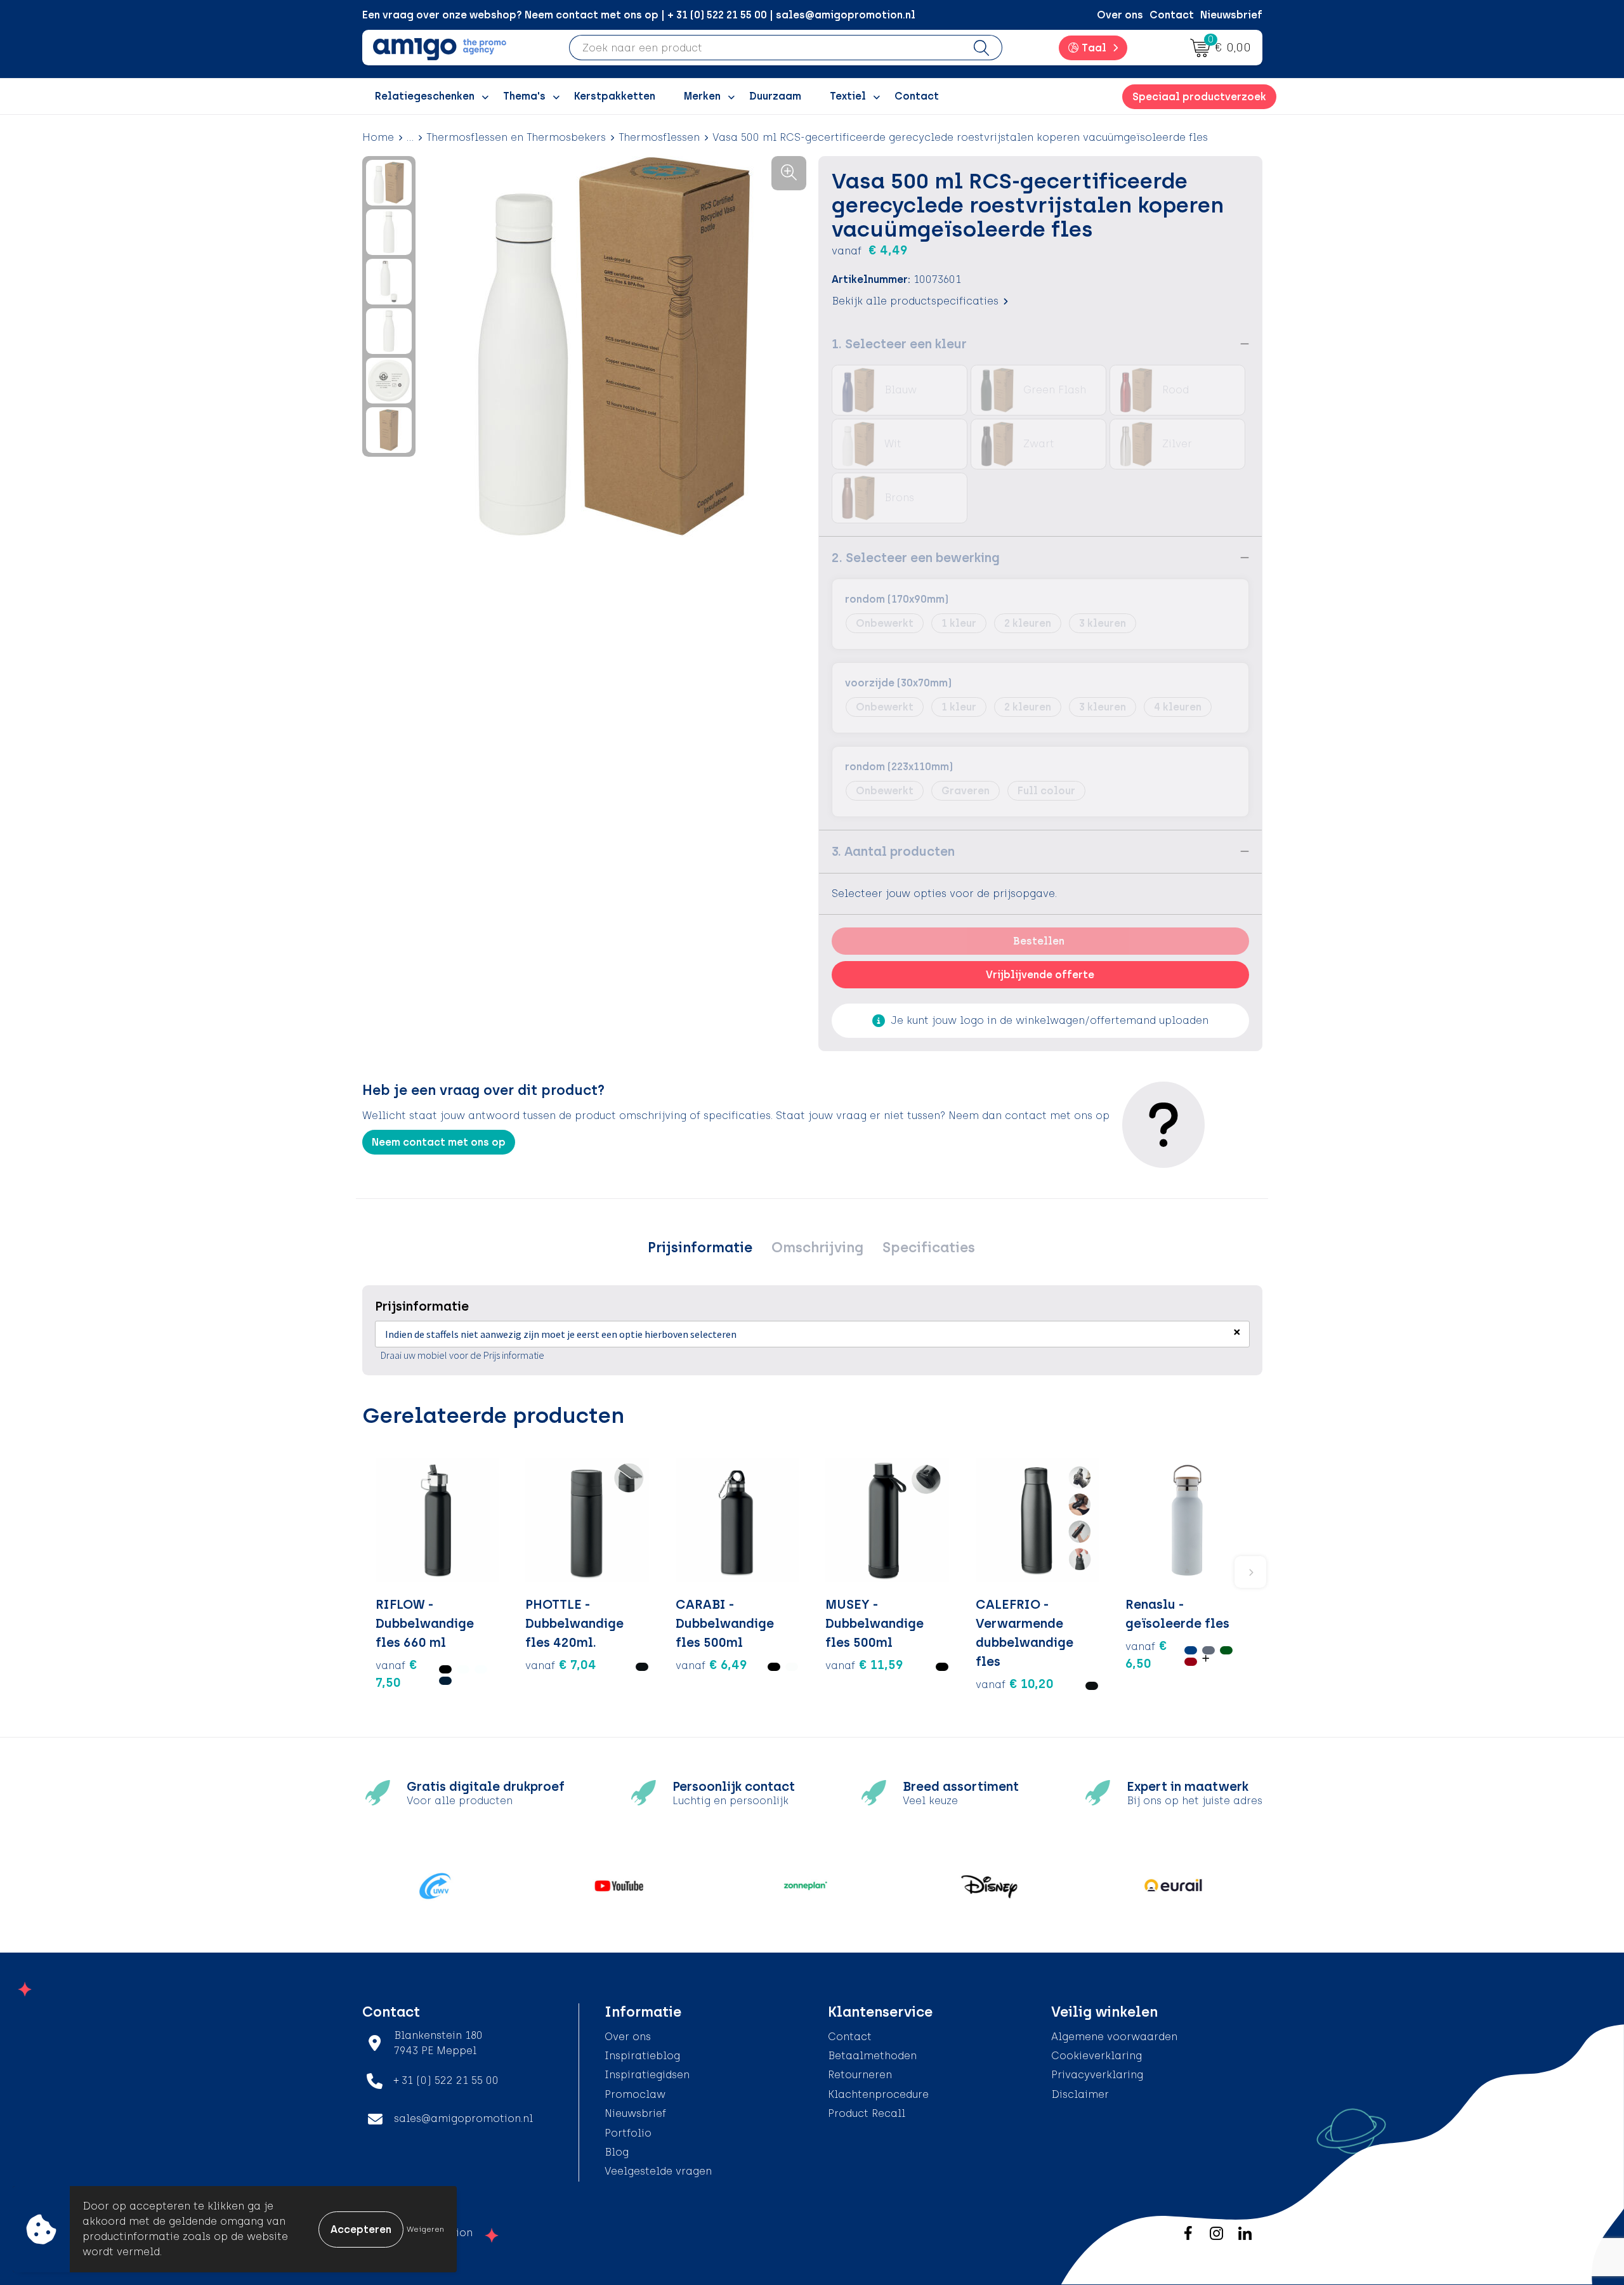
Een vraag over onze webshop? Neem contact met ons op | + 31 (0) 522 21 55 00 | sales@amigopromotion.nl (639, 15)
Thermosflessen (659, 137)
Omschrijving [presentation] (817, 1247)
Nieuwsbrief (1231, 15)
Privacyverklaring (1097, 2075)
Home (378, 137)
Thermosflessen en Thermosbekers (516, 137)
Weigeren (425, 2229)
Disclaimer (1080, 2094)
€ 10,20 (1015, 1684)
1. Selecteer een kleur (899, 344)
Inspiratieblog (642, 2056)
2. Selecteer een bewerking (916, 558)
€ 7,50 (396, 1673)
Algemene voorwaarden (1114, 2037)
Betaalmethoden (872, 2056)
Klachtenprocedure (878, 2094)
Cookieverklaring (1097, 2056)
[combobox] (765, 48)
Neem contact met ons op (439, 1142)
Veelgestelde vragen (658, 2171)
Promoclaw (635, 2094)
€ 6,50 (1146, 1654)
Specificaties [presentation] (929, 1247)
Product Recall (867, 2113)
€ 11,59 (864, 1665)
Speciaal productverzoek (1199, 97)
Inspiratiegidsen (647, 2075)
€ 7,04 (561, 1665)
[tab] (700, 1248)
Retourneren (860, 2075)
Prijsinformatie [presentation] (700, 1247)
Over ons (1120, 15)
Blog (617, 2152)
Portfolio (628, 2133)
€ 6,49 (711, 1665)
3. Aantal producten (893, 851)
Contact (1172, 15)
